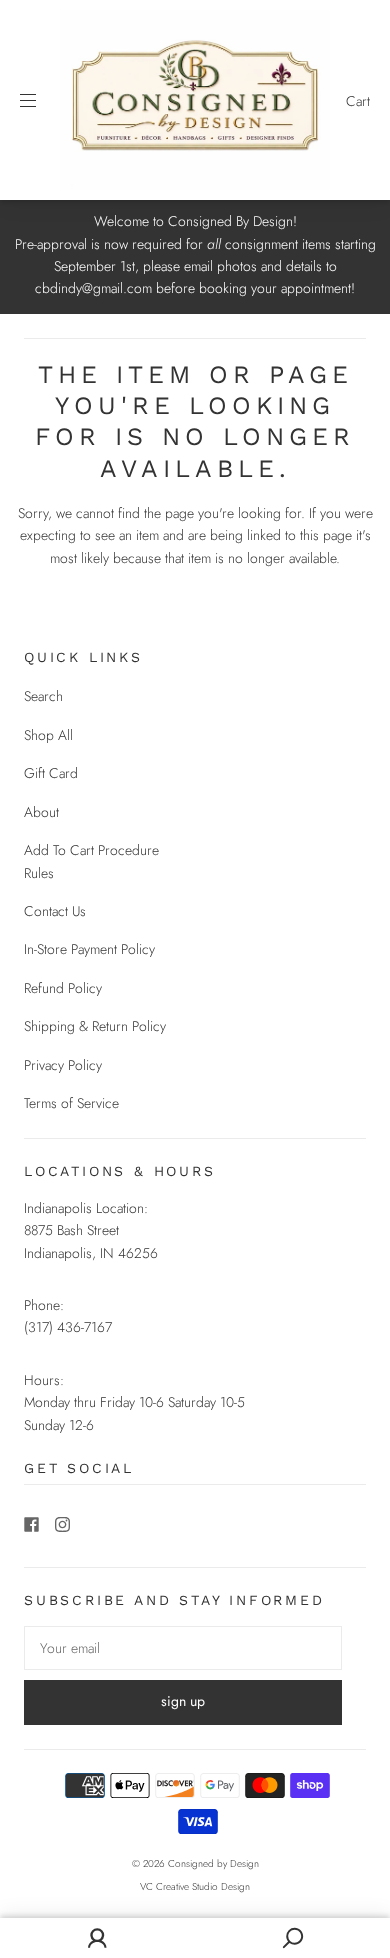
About (41, 812)
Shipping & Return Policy (95, 1026)
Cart (358, 101)
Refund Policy (63, 988)
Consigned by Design (213, 1863)
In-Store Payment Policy (89, 949)
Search (43, 696)
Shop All (48, 735)
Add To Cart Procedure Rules (91, 861)
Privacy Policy (63, 1065)
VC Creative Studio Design (195, 1886)
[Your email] (183, 1648)
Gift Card (51, 773)
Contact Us (55, 911)
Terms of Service (71, 1103)
